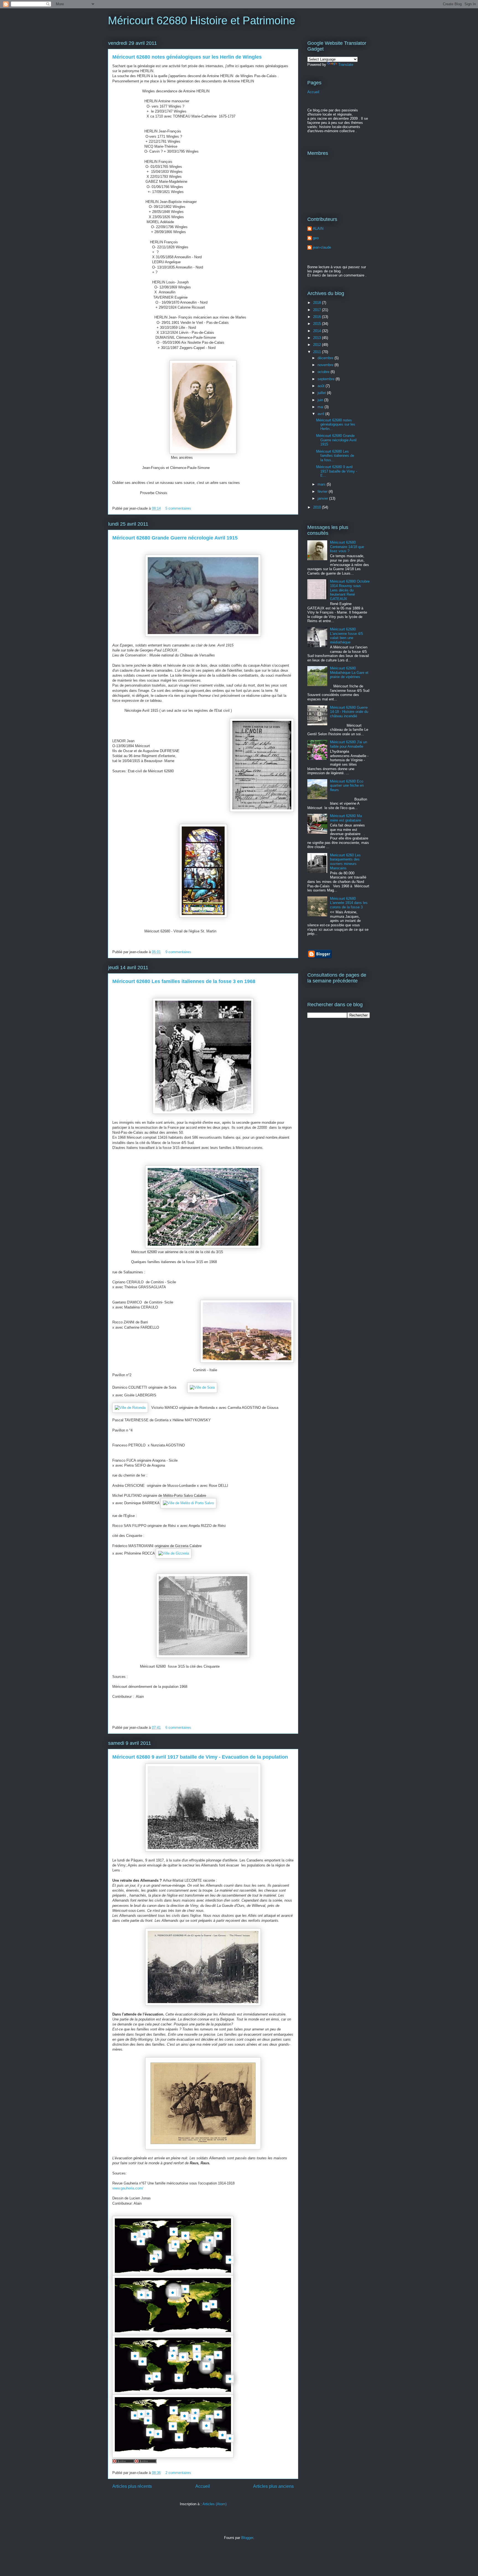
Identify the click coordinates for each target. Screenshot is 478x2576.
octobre (324, 372)
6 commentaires (178, 1728)
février (323, 492)
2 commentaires (178, 2473)
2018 (318, 303)
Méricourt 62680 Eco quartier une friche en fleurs (347, 786)
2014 (318, 331)
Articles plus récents (132, 2486)
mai (321, 407)
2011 (318, 352)
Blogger (247, 2538)
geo (316, 238)
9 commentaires (178, 952)
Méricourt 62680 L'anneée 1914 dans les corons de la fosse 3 (349, 903)
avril (321, 414)
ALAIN (318, 229)
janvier (323, 498)
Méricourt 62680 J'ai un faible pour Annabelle (349, 744)
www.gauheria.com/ (128, 2188)
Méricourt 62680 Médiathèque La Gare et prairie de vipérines (349, 672)
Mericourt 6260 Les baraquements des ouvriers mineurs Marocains (345, 862)
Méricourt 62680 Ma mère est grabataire (346, 818)
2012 (318, 345)
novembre (326, 365)
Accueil (203, 2486)
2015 (318, 324)
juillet (322, 393)
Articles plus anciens (273, 2486)
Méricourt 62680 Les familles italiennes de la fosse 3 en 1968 (184, 981)
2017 (318, 310)
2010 (318, 507)
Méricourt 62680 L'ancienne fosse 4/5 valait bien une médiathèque (346, 636)
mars (322, 484)
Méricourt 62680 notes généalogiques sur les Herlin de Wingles (187, 57)
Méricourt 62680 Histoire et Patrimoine (202, 20)
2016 (318, 317)
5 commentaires (178, 508)
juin (321, 400)
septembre (327, 379)
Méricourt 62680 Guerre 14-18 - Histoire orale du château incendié (349, 712)
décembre (326, 358)
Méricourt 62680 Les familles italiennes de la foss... (335, 456)
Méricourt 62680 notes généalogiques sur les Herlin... (336, 424)
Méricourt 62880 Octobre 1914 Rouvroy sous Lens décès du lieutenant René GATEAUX (350, 590)
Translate (346, 65)
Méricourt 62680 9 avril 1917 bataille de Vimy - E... (337, 471)
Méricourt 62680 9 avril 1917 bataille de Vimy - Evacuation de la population (200, 1757)
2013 (318, 338)
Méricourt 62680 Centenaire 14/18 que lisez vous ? (347, 547)
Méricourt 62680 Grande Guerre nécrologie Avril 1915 (175, 538)
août (322, 386)
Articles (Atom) (215, 2504)
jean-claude (322, 247)
